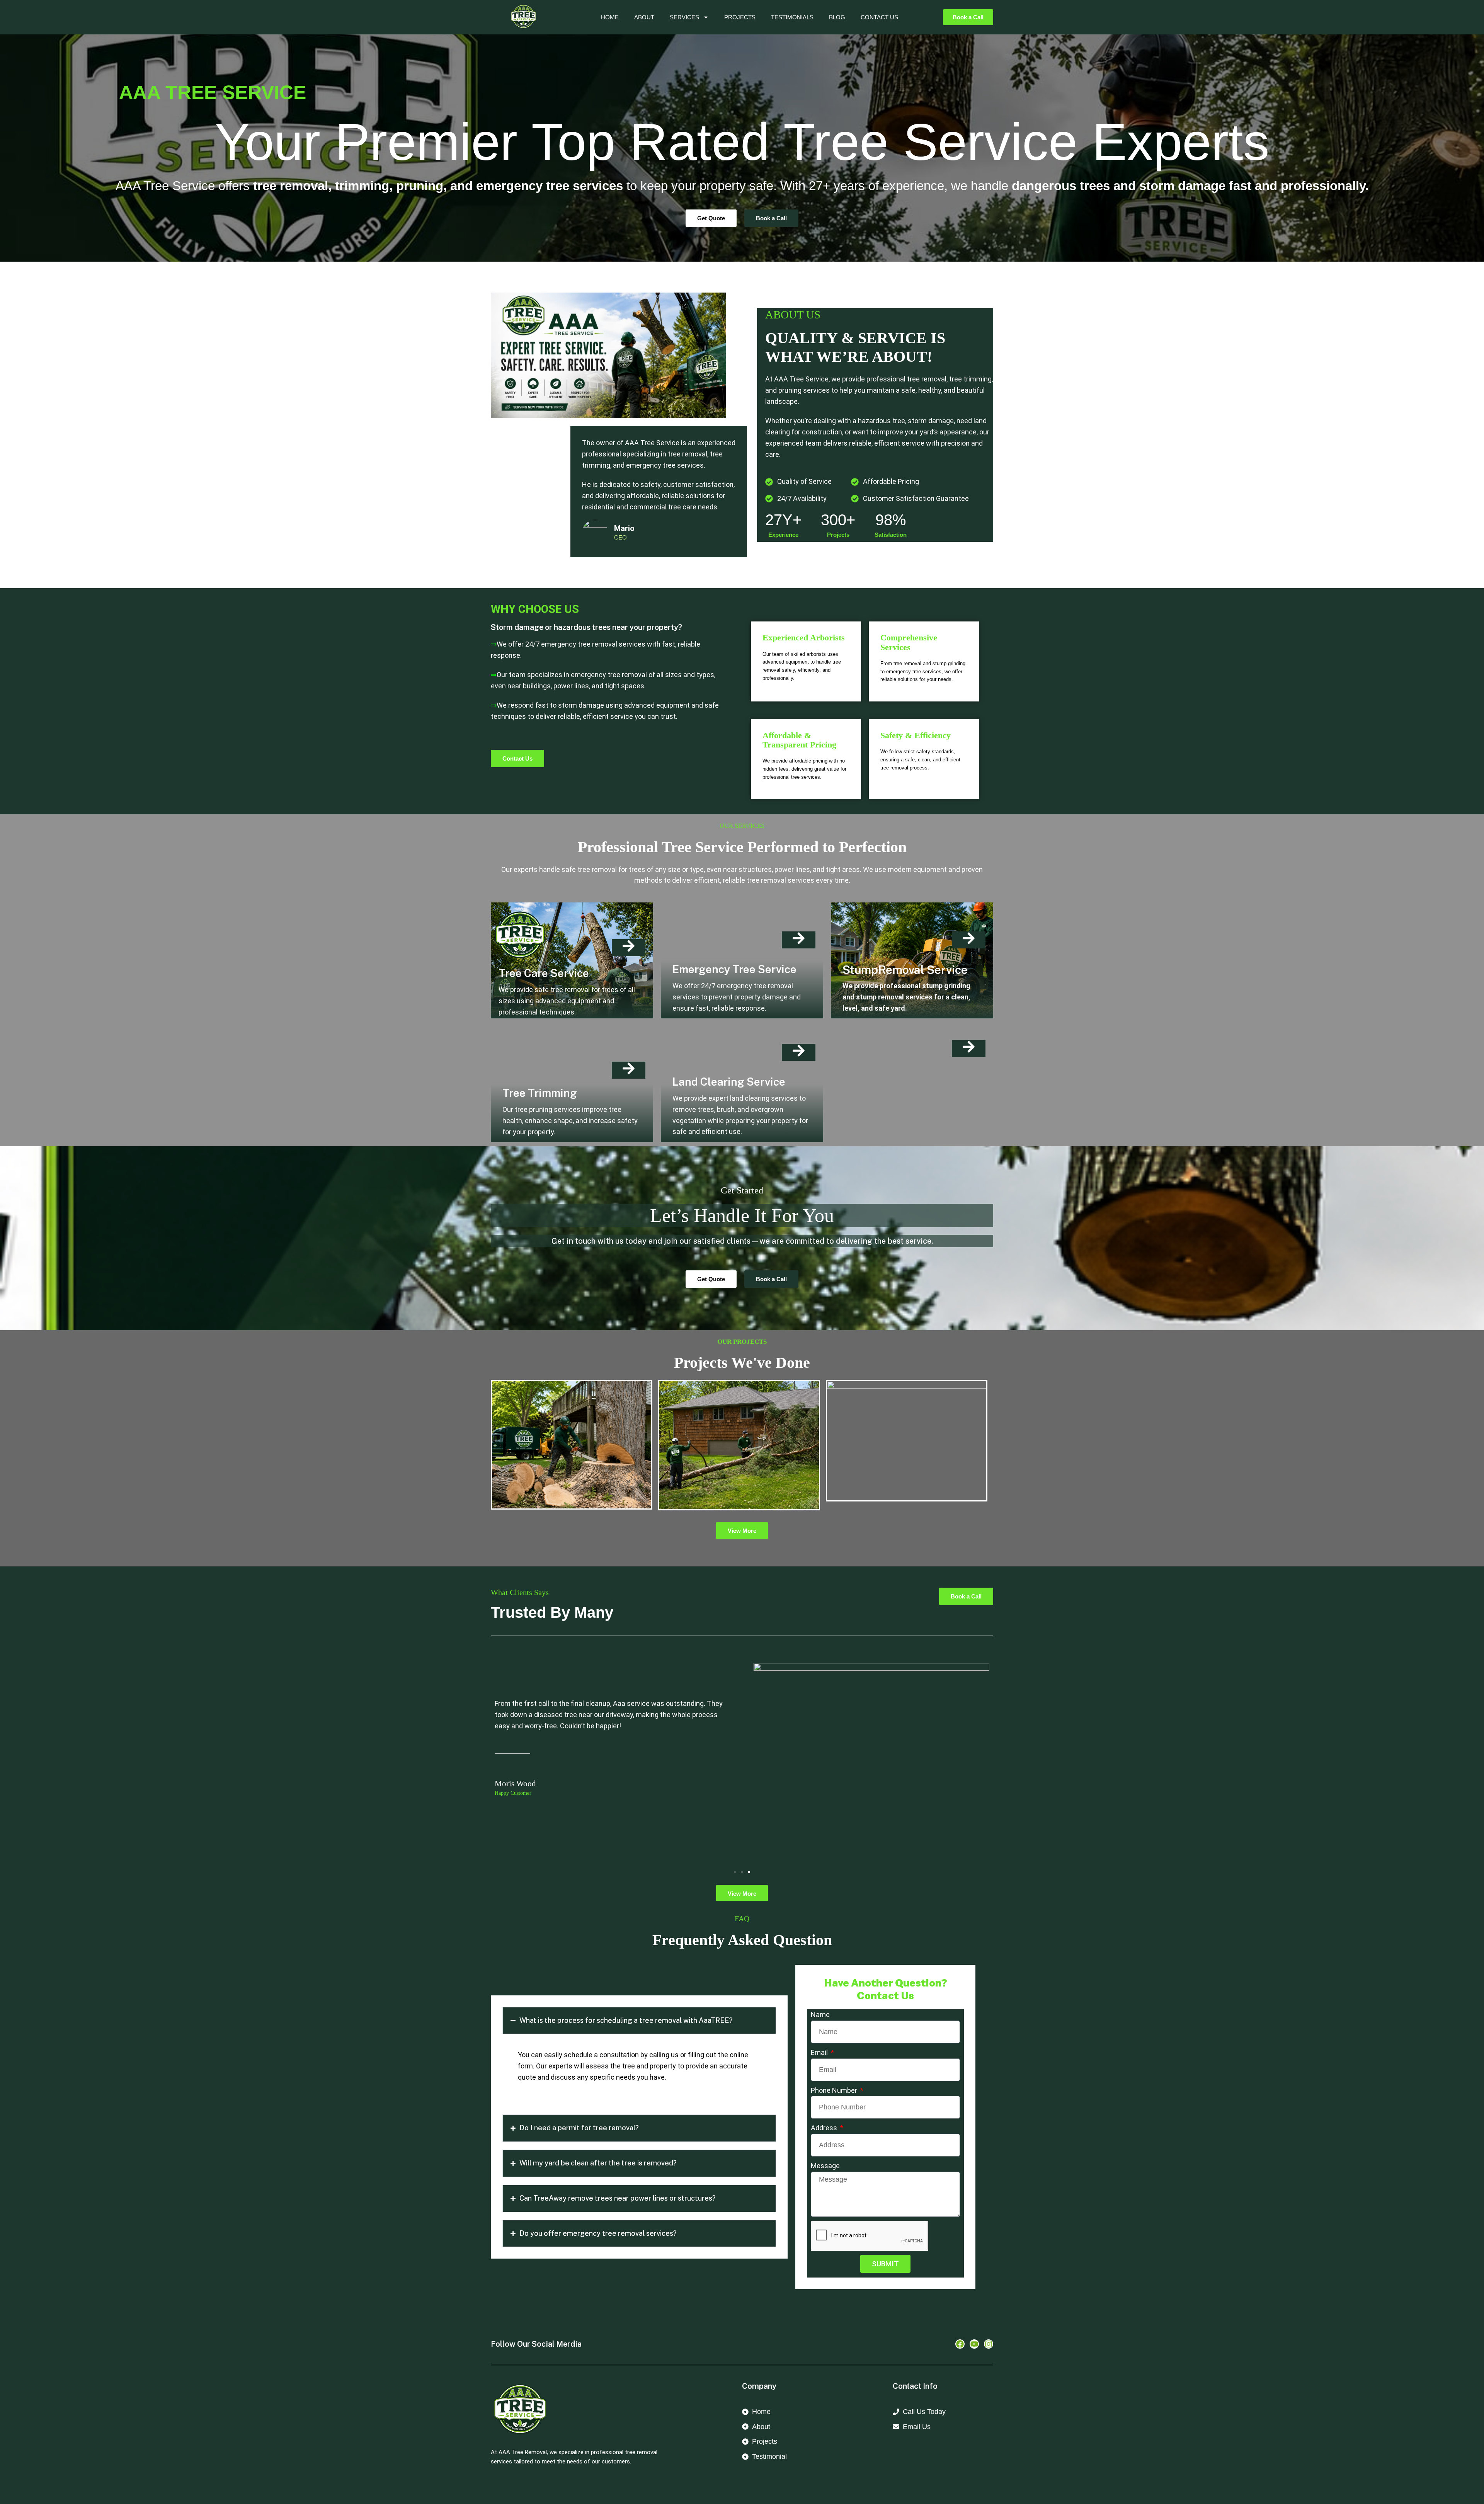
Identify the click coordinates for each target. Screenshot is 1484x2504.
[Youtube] (974, 2344)
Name (820, 2015)
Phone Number (835, 2090)
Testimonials (792, 17)
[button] (735, 1872)
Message (825, 2166)
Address (825, 2128)
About (644, 17)
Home (610, 17)
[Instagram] (989, 2344)
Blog (837, 17)
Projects (740, 17)
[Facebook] (960, 2344)
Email (820, 2052)
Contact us (879, 17)
